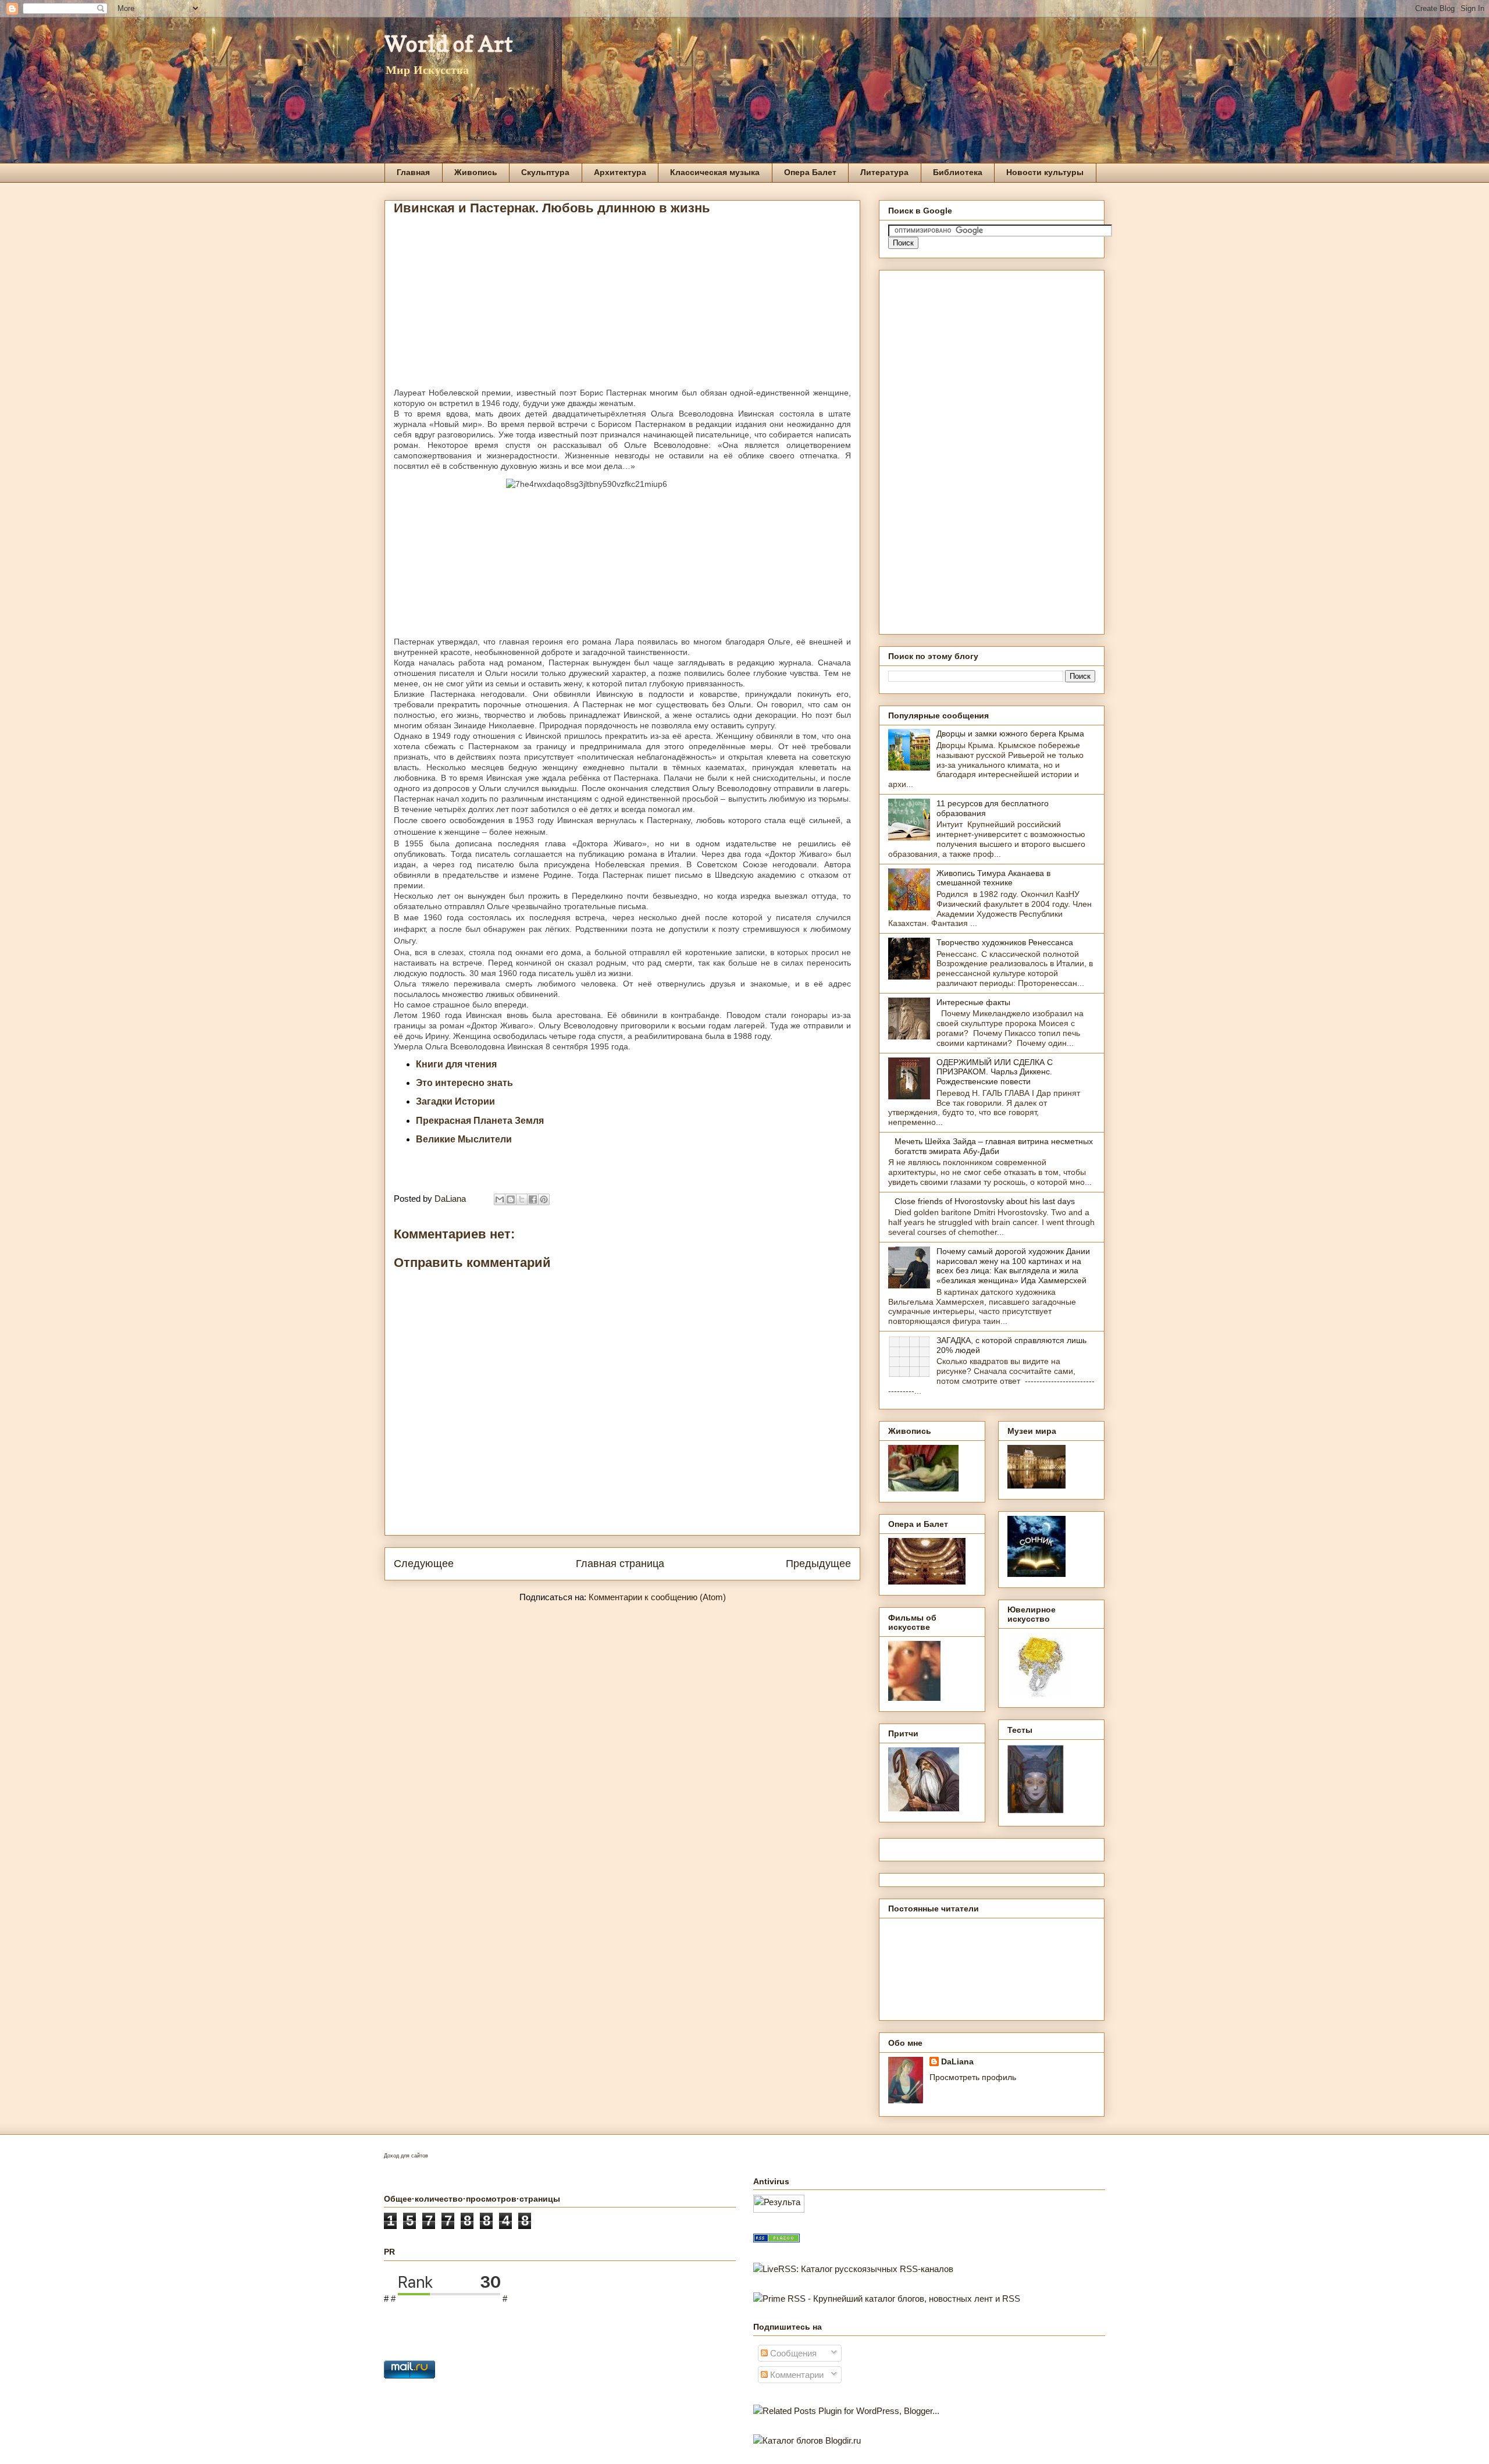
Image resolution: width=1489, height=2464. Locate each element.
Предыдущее (818, 1564)
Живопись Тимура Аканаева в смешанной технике (993, 878)
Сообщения (792, 2353)
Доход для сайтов (406, 2156)
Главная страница (620, 1564)
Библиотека (958, 172)
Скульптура (545, 172)
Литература (884, 172)
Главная (413, 172)
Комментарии (796, 2375)
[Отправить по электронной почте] (500, 1199)
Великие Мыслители (464, 1139)
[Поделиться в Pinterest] (544, 1199)
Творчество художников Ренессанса (1005, 942)
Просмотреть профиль (973, 2077)
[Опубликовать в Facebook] (533, 1199)
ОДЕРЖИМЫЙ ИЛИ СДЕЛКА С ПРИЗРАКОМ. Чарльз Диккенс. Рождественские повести (995, 1072)
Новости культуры (1045, 172)
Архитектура (620, 172)
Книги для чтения (456, 1064)
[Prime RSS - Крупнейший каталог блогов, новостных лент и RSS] (887, 2299)
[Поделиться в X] (522, 1199)
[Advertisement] (622, 306)
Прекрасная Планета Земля (480, 1121)
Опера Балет (810, 172)
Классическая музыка (715, 172)
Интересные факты (973, 1002)
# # (449, 2299)
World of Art (449, 44)
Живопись (476, 172)
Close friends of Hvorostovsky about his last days (985, 1201)
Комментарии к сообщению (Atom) (657, 1597)
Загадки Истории (455, 1101)
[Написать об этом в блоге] (511, 1199)
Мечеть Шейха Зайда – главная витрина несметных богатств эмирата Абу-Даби (994, 1146)
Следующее (424, 1564)
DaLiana (957, 2061)
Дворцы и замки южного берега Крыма (1010, 733)
